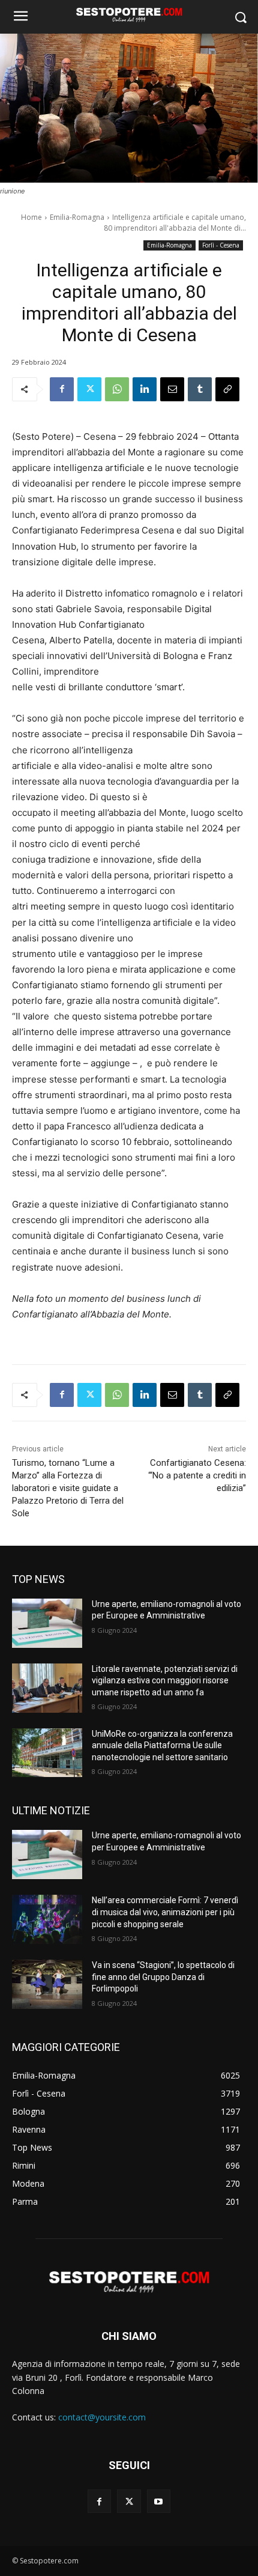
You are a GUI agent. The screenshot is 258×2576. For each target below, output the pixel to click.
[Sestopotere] (129, 14)
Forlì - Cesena (221, 245)
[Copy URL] (227, 389)
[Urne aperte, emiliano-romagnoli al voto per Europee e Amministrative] (47, 1623)
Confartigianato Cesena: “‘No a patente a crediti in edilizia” (197, 1475)
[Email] (172, 389)
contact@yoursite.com (102, 2417)
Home (31, 217)
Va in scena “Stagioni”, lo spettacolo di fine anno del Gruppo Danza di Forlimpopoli (163, 1977)
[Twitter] (89, 389)
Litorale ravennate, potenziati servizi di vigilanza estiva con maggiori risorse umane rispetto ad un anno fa (165, 1681)
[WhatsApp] (117, 389)
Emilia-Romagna (77, 217)
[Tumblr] (200, 389)
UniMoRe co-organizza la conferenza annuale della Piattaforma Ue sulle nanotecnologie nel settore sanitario (162, 1745)
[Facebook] (62, 389)
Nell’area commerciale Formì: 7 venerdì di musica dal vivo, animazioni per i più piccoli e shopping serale (165, 1912)
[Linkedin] (145, 389)
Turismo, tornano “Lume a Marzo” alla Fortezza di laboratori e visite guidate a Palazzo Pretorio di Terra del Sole (68, 1488)
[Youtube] (159, 2501)
